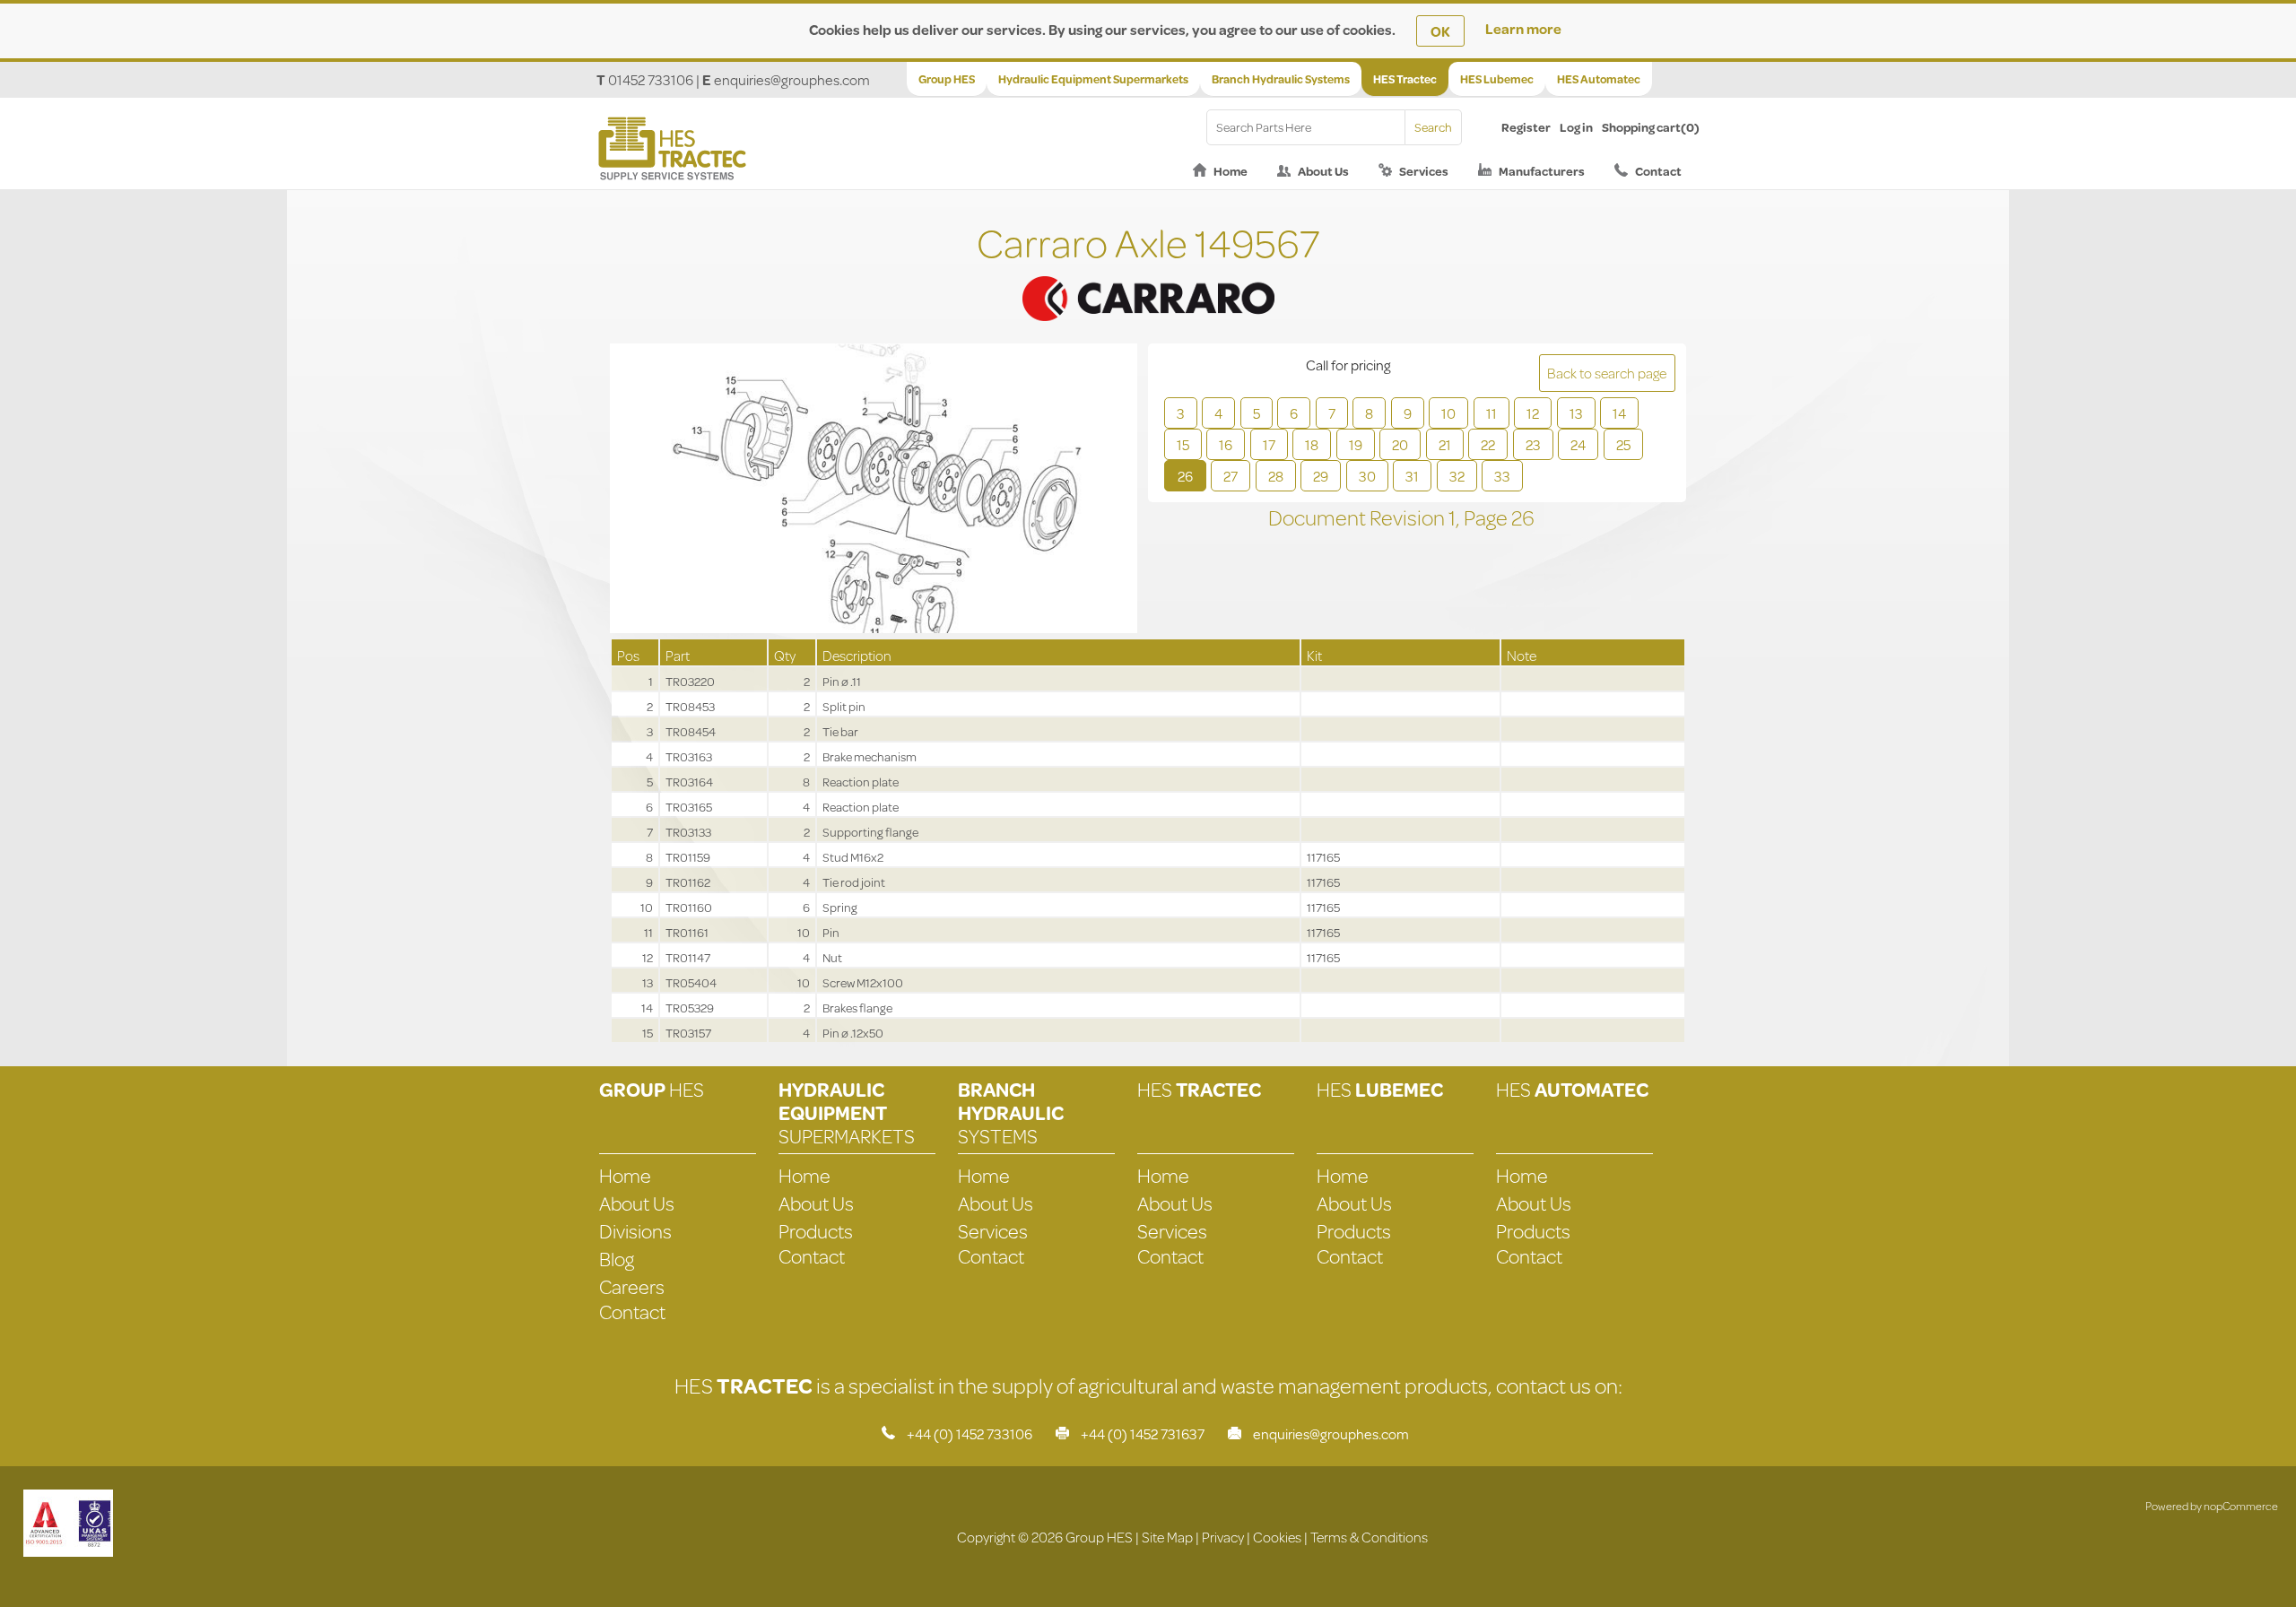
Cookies (1277, 1537)
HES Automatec (1599, 79)
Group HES (947, 79)
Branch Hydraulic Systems (1281, 79)
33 (1502, 476)
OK (1440, 31)
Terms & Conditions (1369, 1537)
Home (1231, 171)
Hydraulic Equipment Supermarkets (1093, 79)
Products (816, 1231)
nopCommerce (2241, 1506)
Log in (1576, 127)
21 (1445, 444)
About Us (1323, 171)
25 (1623, 444)
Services (1424, 171)
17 (1269, 444)
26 (1185, 476)
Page (1487, 517)
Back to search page (1607, 373)
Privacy (1223, 1537)
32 (1457, 476)
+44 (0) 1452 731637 (1143, 1433)
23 (1533, 444)
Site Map (1167, 1537)
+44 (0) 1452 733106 (970, 1433)
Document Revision (1358, 517)
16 (1226, 444)
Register (1526, 127)
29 (1321, 476)
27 (1231, 476)
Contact (1658, 171)
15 (1183, 444)
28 (1276, 476)
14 (1619, 413)
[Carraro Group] (1148, 276)
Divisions (635, 1231)
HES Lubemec (1497, 79)
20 (1400, 444)
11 (1492, 413)
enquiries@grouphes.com (792, 79)
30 (1367, 476)
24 (1578, 444)
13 (1576, 413)
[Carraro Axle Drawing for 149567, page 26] (874, 491)
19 (1356, 444)
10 (1448, 413)
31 (1412, 476)
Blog (617, 1259)
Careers (632, 1286)
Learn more (1523, 28)
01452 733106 (651, 79)
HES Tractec (1405, 79)
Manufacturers (1542, 171)
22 (1488, 444)
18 (1312, 444)
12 (1533, 413)
